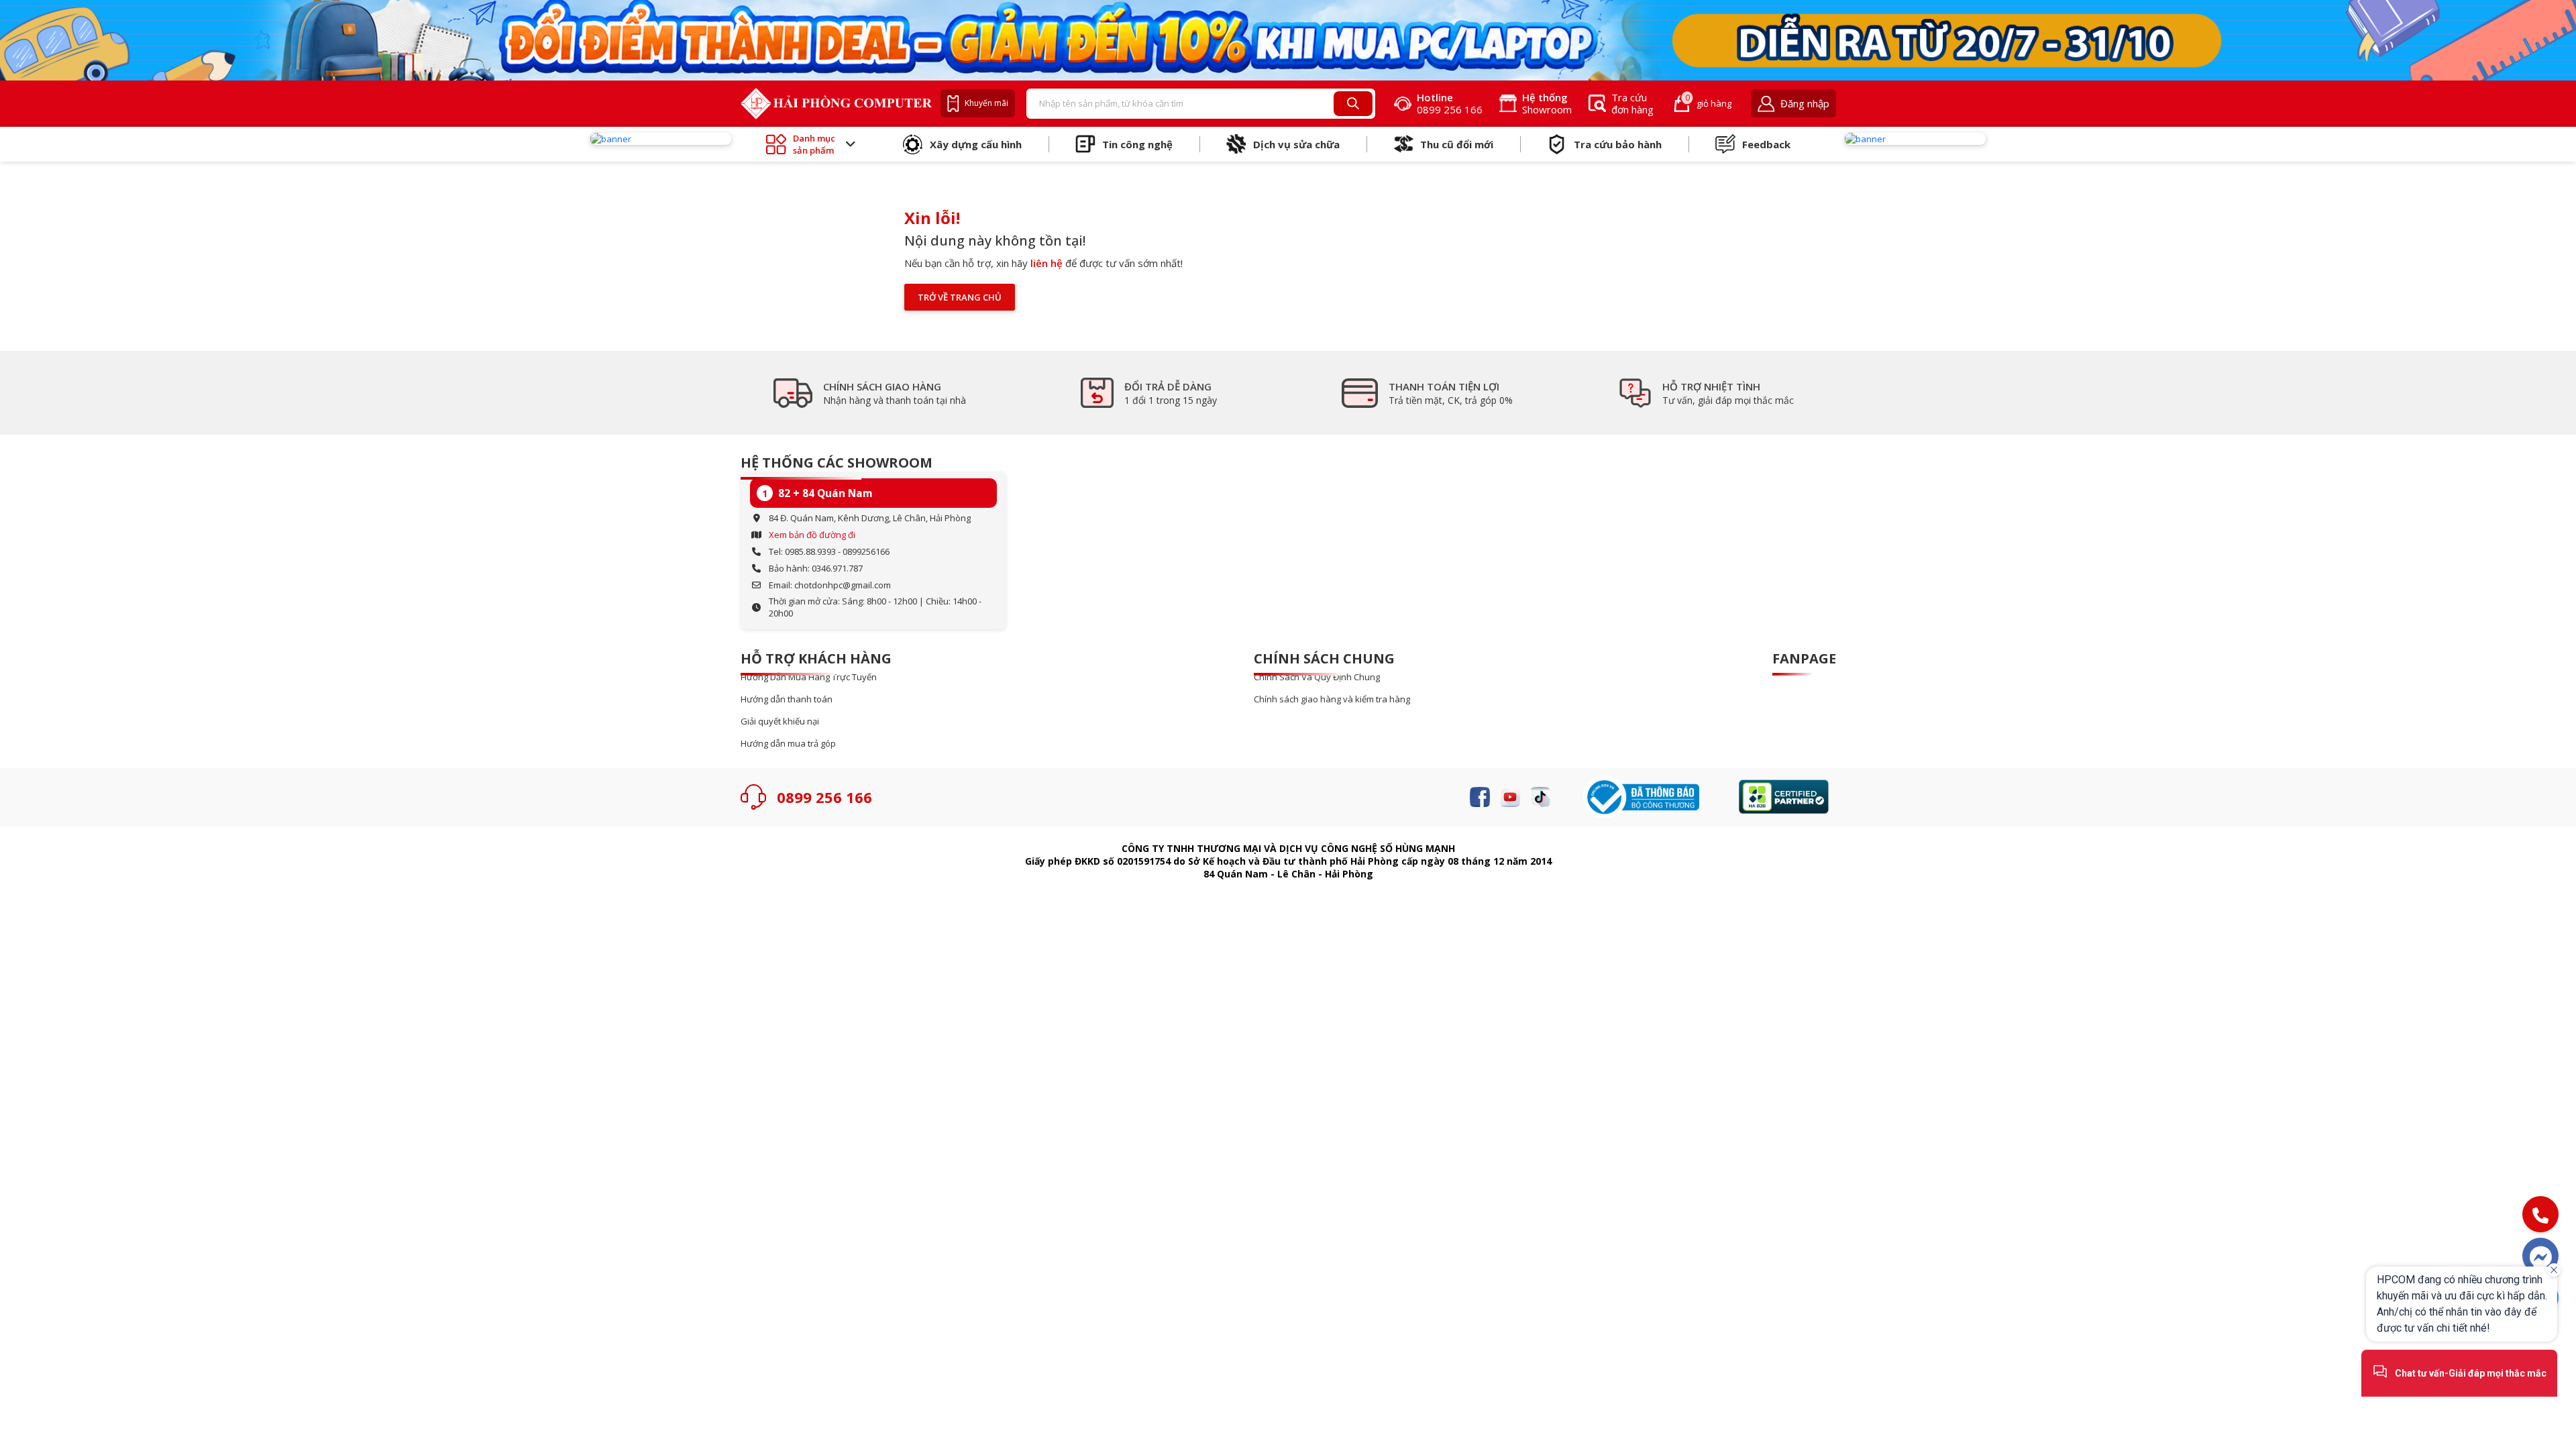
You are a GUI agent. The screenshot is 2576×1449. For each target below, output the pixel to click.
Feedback (1766, 144)
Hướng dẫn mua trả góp (788, 744)
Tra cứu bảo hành (1618, 144)
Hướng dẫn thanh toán (787, 699)
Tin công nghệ (1137, 144)
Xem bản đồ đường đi (812, 535)
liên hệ (1046, 263)
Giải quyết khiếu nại (780, 721)
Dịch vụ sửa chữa (1296, 144)
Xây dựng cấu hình (976, 144)
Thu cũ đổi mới (1457, 144)
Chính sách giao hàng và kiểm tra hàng (1332, 699)
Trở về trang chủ (960, 297)
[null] (661, 139)
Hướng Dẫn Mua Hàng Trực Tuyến (809, 677)
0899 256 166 (824, 797)
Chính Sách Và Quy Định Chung (1317, 677)
